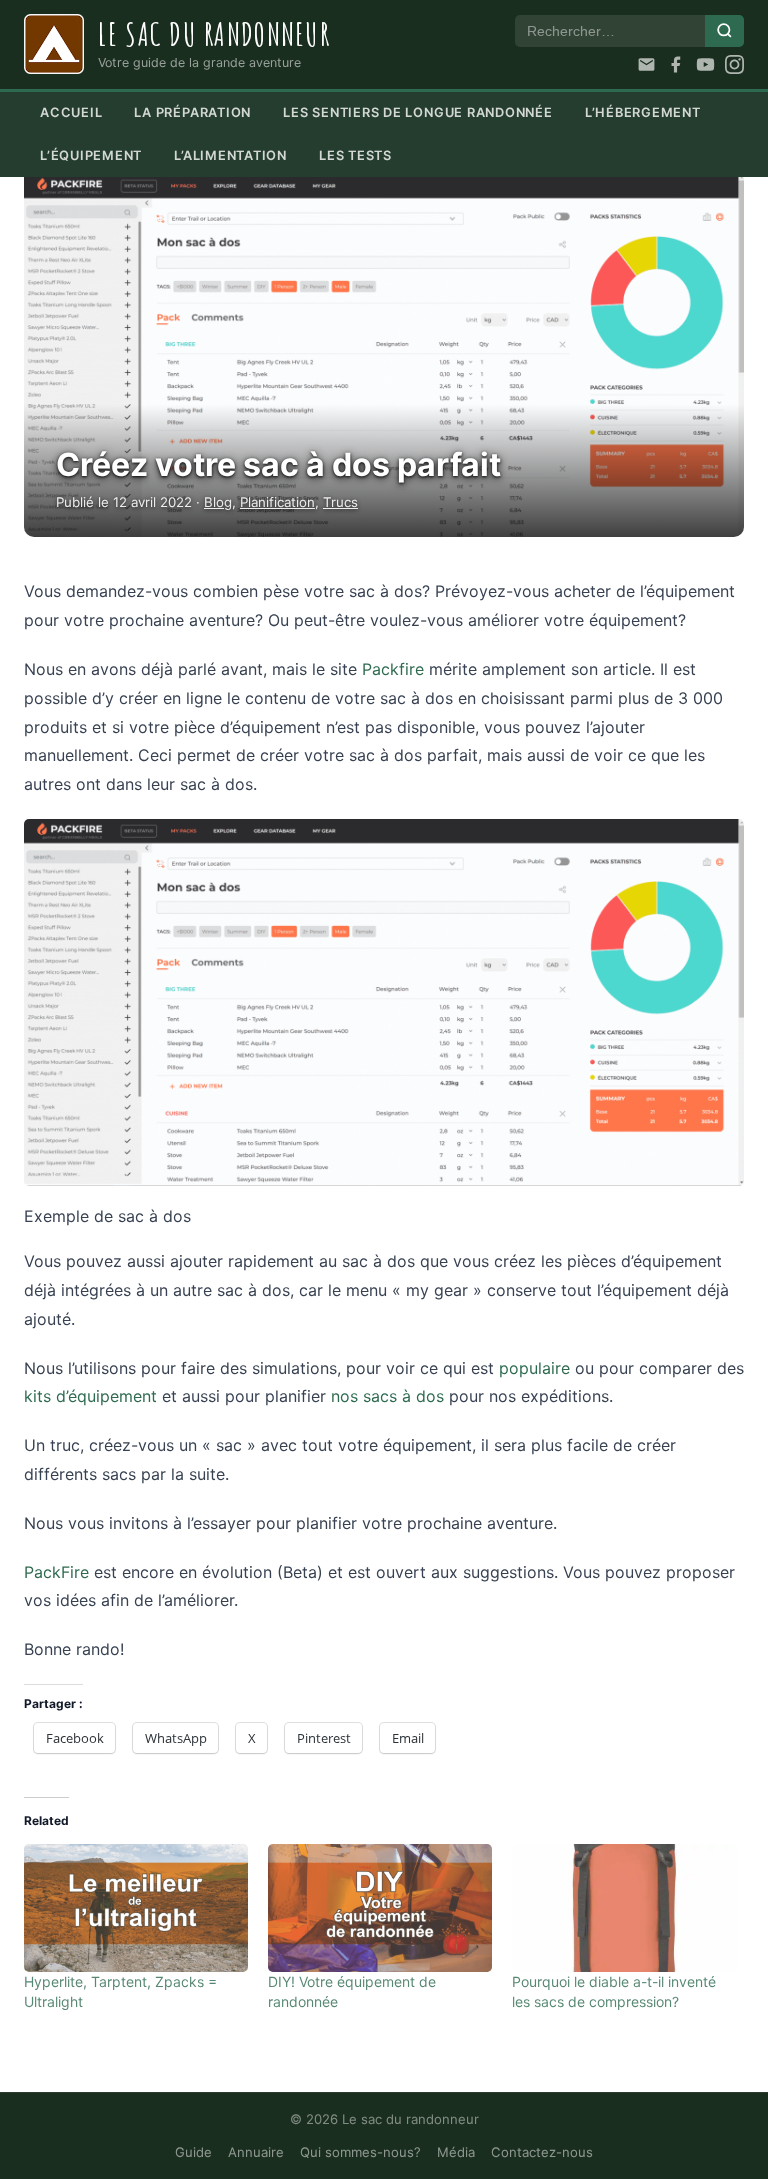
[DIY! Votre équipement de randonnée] (380, 1908)
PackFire (56, 1572)
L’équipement (91, 155)
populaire (534, 1368)
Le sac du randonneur (214, 33)
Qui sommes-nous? (360, 2152)
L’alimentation (230, 155)
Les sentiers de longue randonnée (418, 112)
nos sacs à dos (387, 1396)
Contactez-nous (542, 2152)
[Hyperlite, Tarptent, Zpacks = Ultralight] (136, 1908)
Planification (277, 502)
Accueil (71, 112)
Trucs (340, 502)
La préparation (192, 112)
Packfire (393, 669)
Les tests (355, 155)
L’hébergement (643, 112)
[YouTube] (705, 64)
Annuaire (256, 2152)
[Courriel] (646, 64)
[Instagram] (734, 64)
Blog (218, 502)
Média (456, 2152)
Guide (193, 2152)
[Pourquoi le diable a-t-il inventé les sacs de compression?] (624, 1908)
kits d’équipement (90, 1396)
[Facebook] (675, 64)
